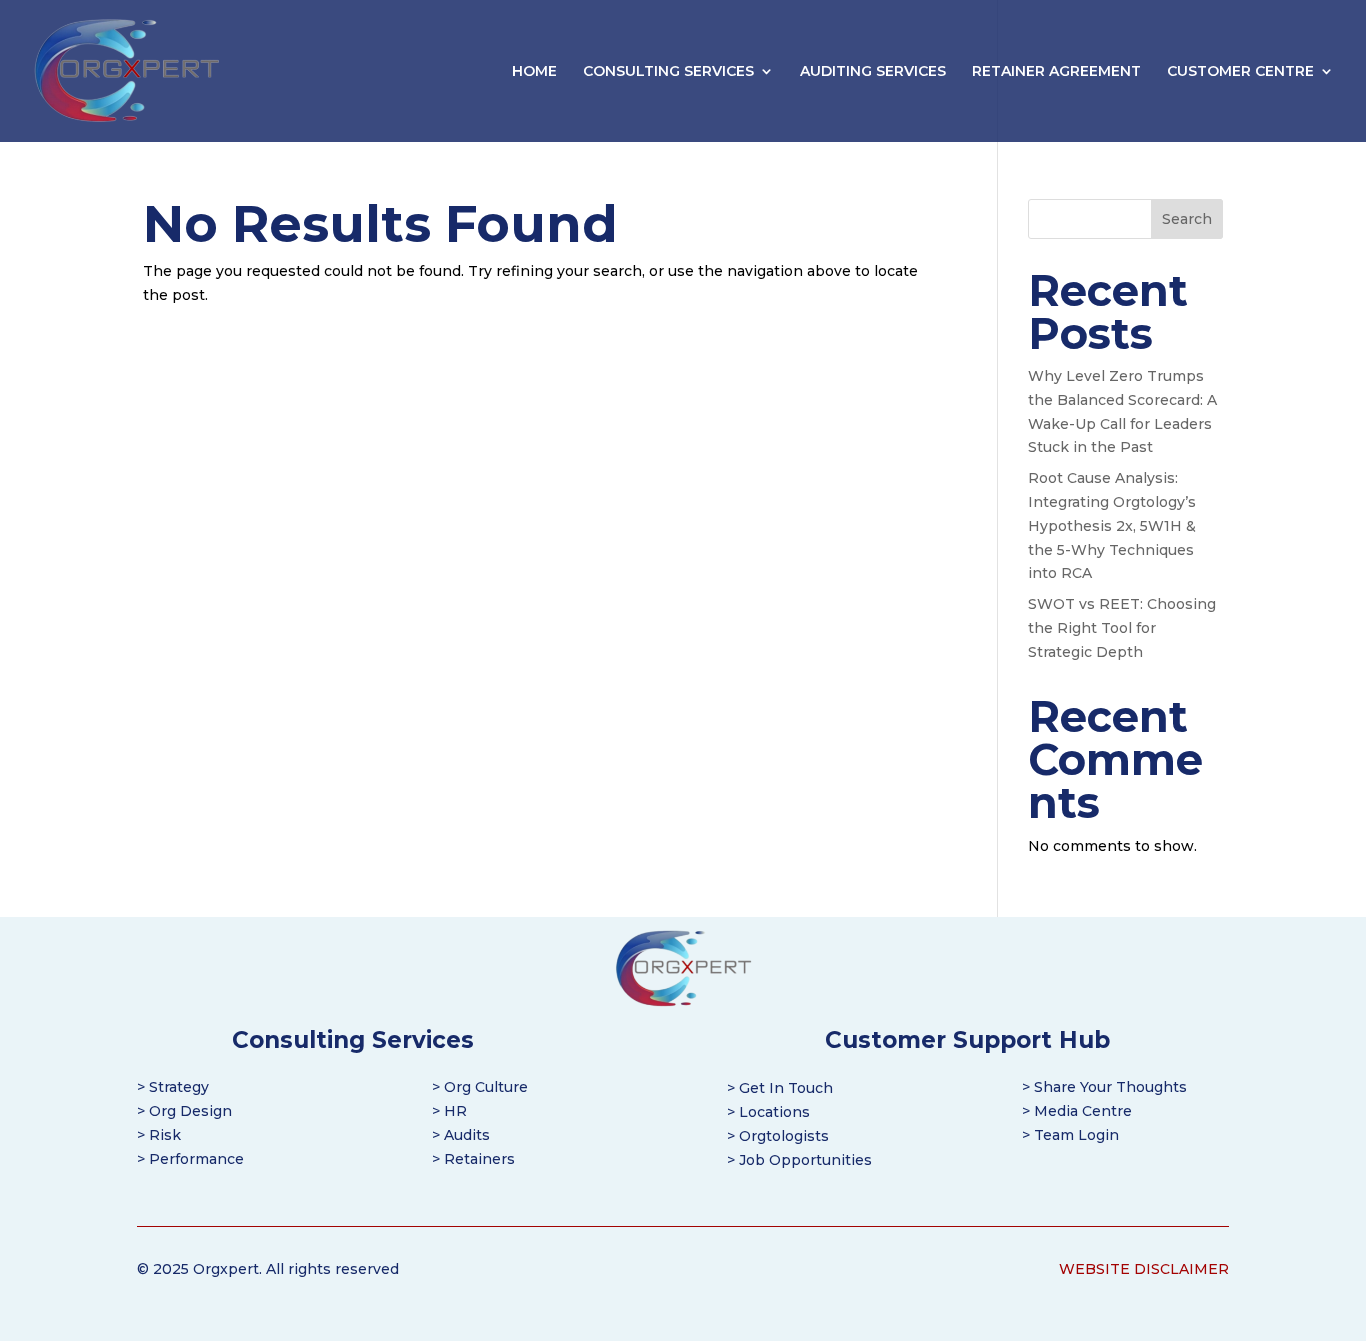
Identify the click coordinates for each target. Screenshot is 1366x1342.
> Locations (768, 1112)
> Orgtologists (778, 1136)
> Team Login (1070, 1135)
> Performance (190, 1159)
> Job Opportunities (799, 1160)
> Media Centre (1077, 1111)
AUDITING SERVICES (873, 72)
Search (1187, 219)
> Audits (461, 1135)
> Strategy (173, 1087)
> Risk (159, 1135)
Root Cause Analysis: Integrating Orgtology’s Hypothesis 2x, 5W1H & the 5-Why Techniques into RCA (1112, 525)
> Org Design (184, 1111)
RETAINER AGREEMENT (1056, 72)
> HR (449, 1111)
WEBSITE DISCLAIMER (1144, 1269)
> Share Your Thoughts (1104, 1087)
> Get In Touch (780, 1088)
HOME (534, 72)
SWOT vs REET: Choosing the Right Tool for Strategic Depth (1122, 628)
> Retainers (473, 1159)
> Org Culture (480, 1087)
